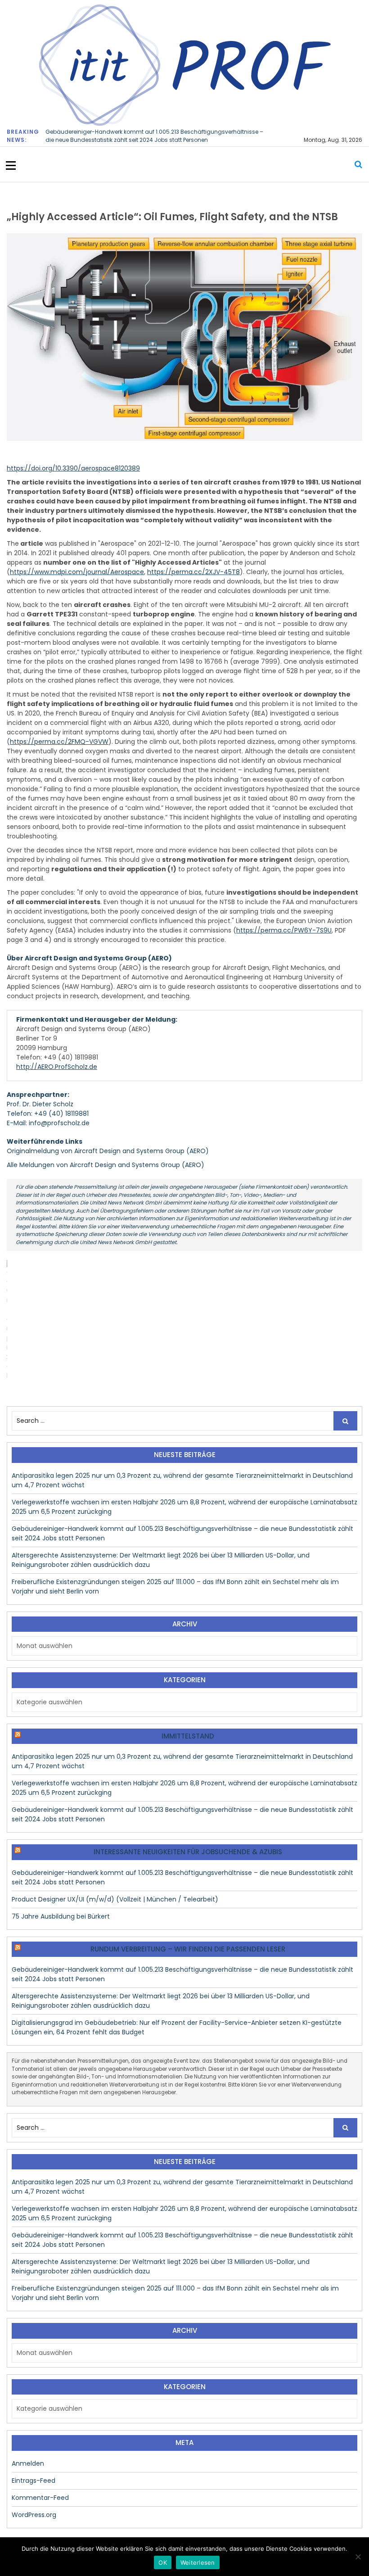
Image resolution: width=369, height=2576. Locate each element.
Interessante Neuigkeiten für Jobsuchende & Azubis (188, 1852)
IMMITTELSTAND (188, 1736)
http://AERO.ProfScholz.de (57, 1067)
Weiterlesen (198, 2562)
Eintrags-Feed (34, 2481)
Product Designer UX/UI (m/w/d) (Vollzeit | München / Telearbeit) (115, 1899)
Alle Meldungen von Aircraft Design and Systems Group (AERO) (106, 1165)
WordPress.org (34, 2515)
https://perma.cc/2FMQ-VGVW (59, 742)
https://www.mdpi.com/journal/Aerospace (77, 572)
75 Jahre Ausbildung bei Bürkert (61, 1916)
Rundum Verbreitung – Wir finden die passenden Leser (188, 1949)
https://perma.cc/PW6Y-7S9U (284, 930)
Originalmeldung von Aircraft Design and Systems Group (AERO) (108, 1151)
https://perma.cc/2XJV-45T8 (193, 572)
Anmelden (28, 2463)
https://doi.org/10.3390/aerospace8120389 (73, 468)
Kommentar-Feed (40, 2498)
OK (163, 2562)
